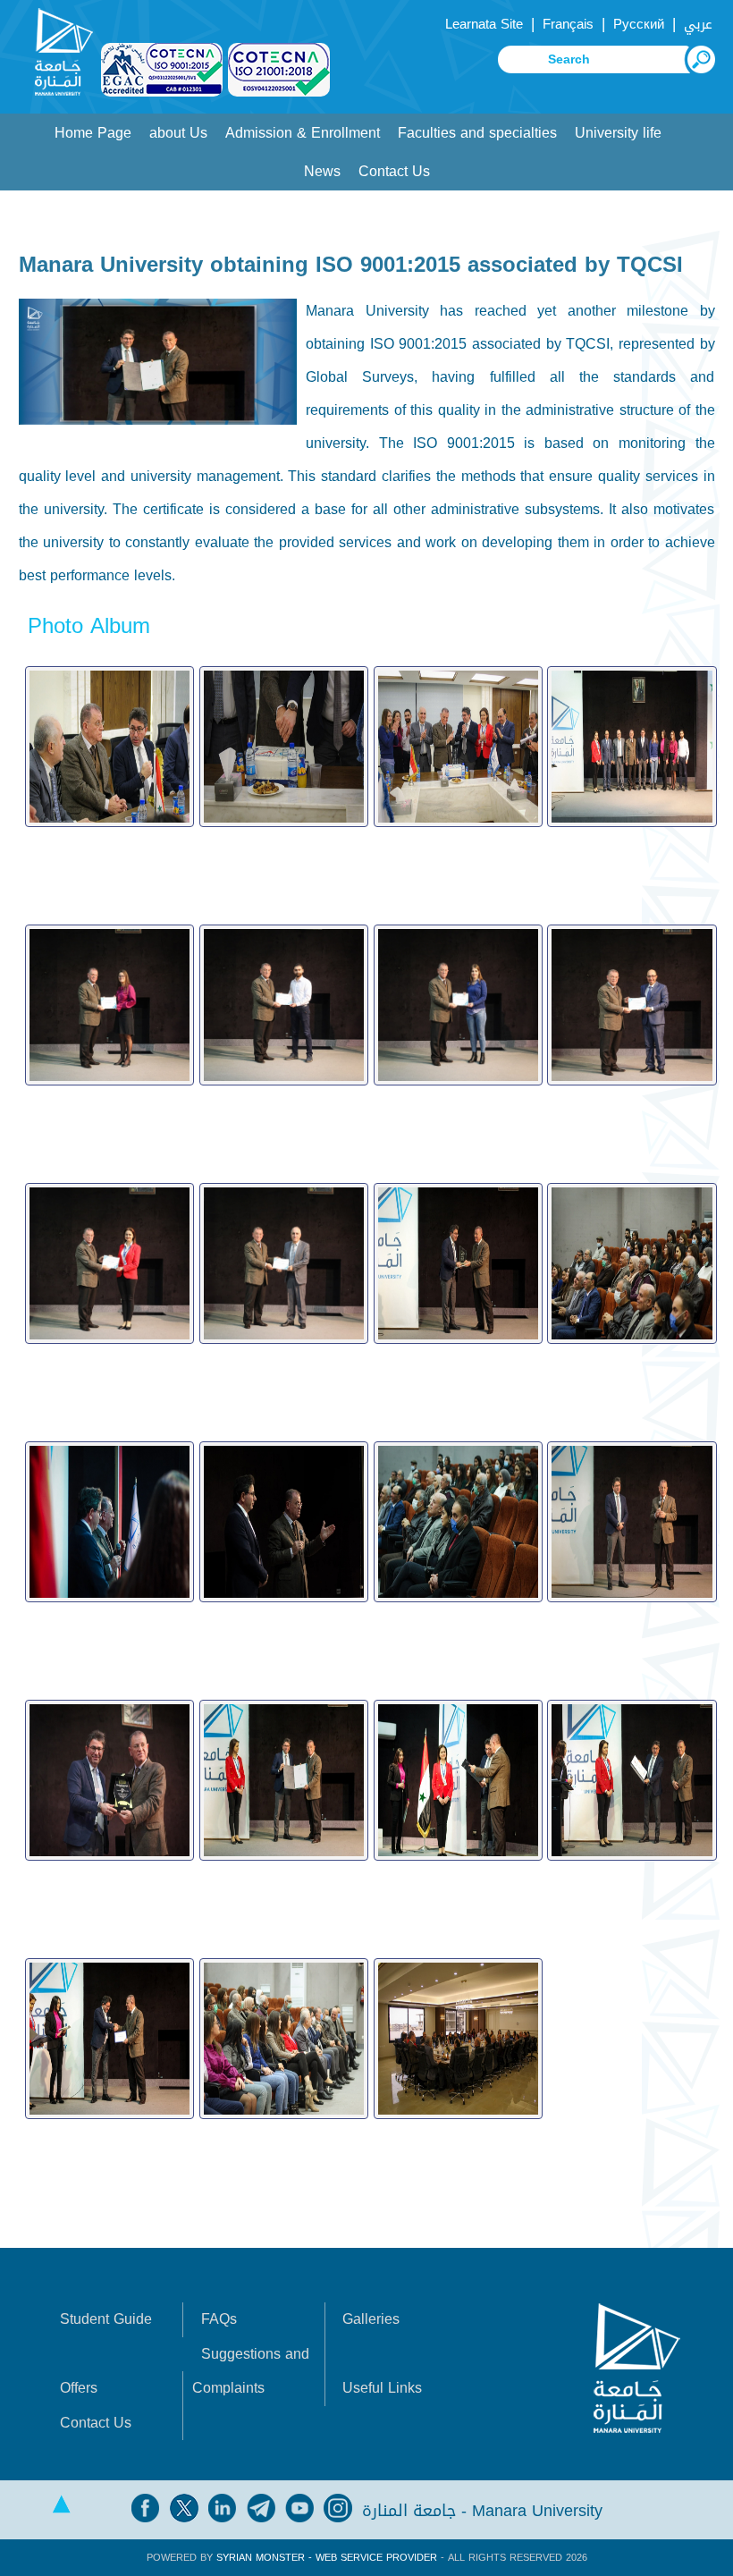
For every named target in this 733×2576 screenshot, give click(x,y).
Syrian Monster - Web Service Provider (327, 2558)
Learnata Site (484, 24)
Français (568, 24)
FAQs (219, 2319)
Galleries (371, 2319)
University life (618, 133)
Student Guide (106, 2319)
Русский (639, 24)
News (322, 171)
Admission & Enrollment (303, 133)
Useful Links (382, 2388)
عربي (698, 24)
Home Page (93, 133)
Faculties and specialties (477, 133)
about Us (178, 133)
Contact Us (394, 171)
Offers (79, 2388)
